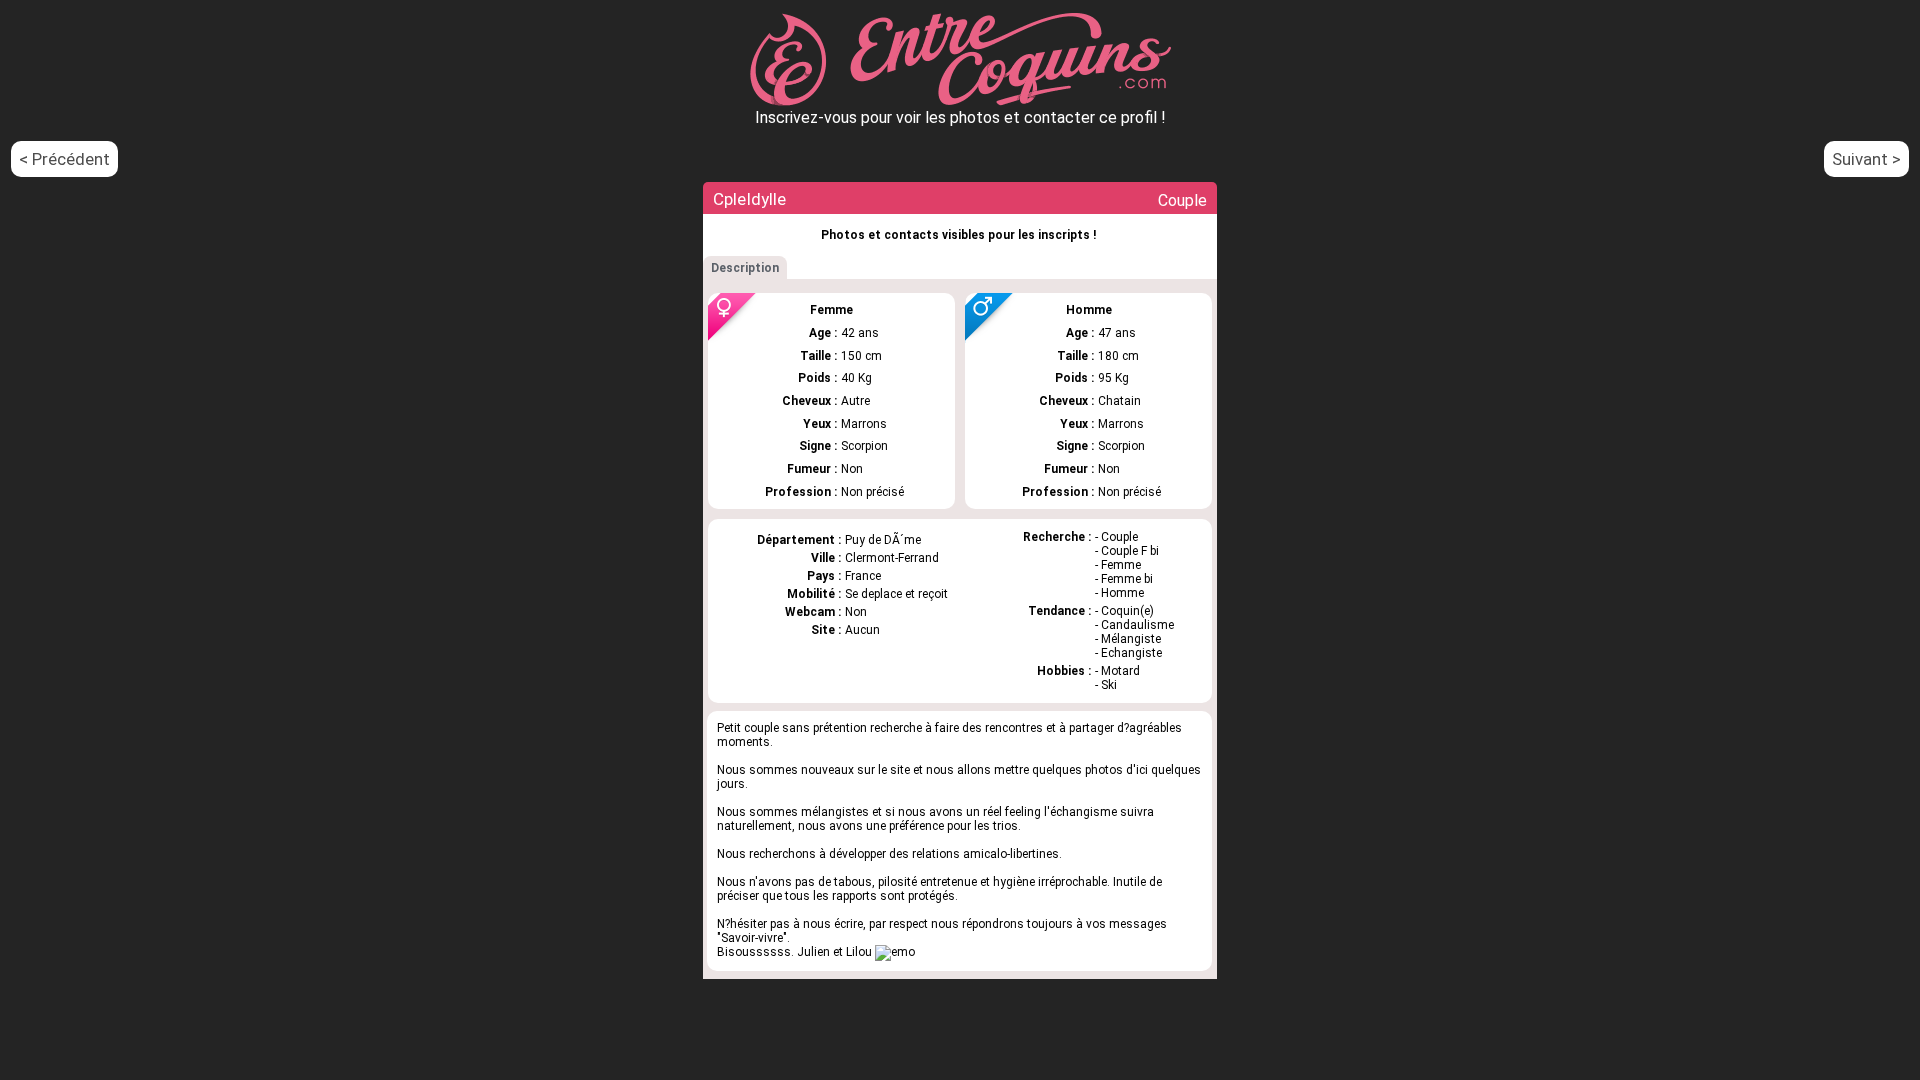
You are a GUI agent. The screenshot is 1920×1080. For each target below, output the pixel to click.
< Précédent (64, 159)
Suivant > (1866, 159)
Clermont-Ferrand (892, 558)
